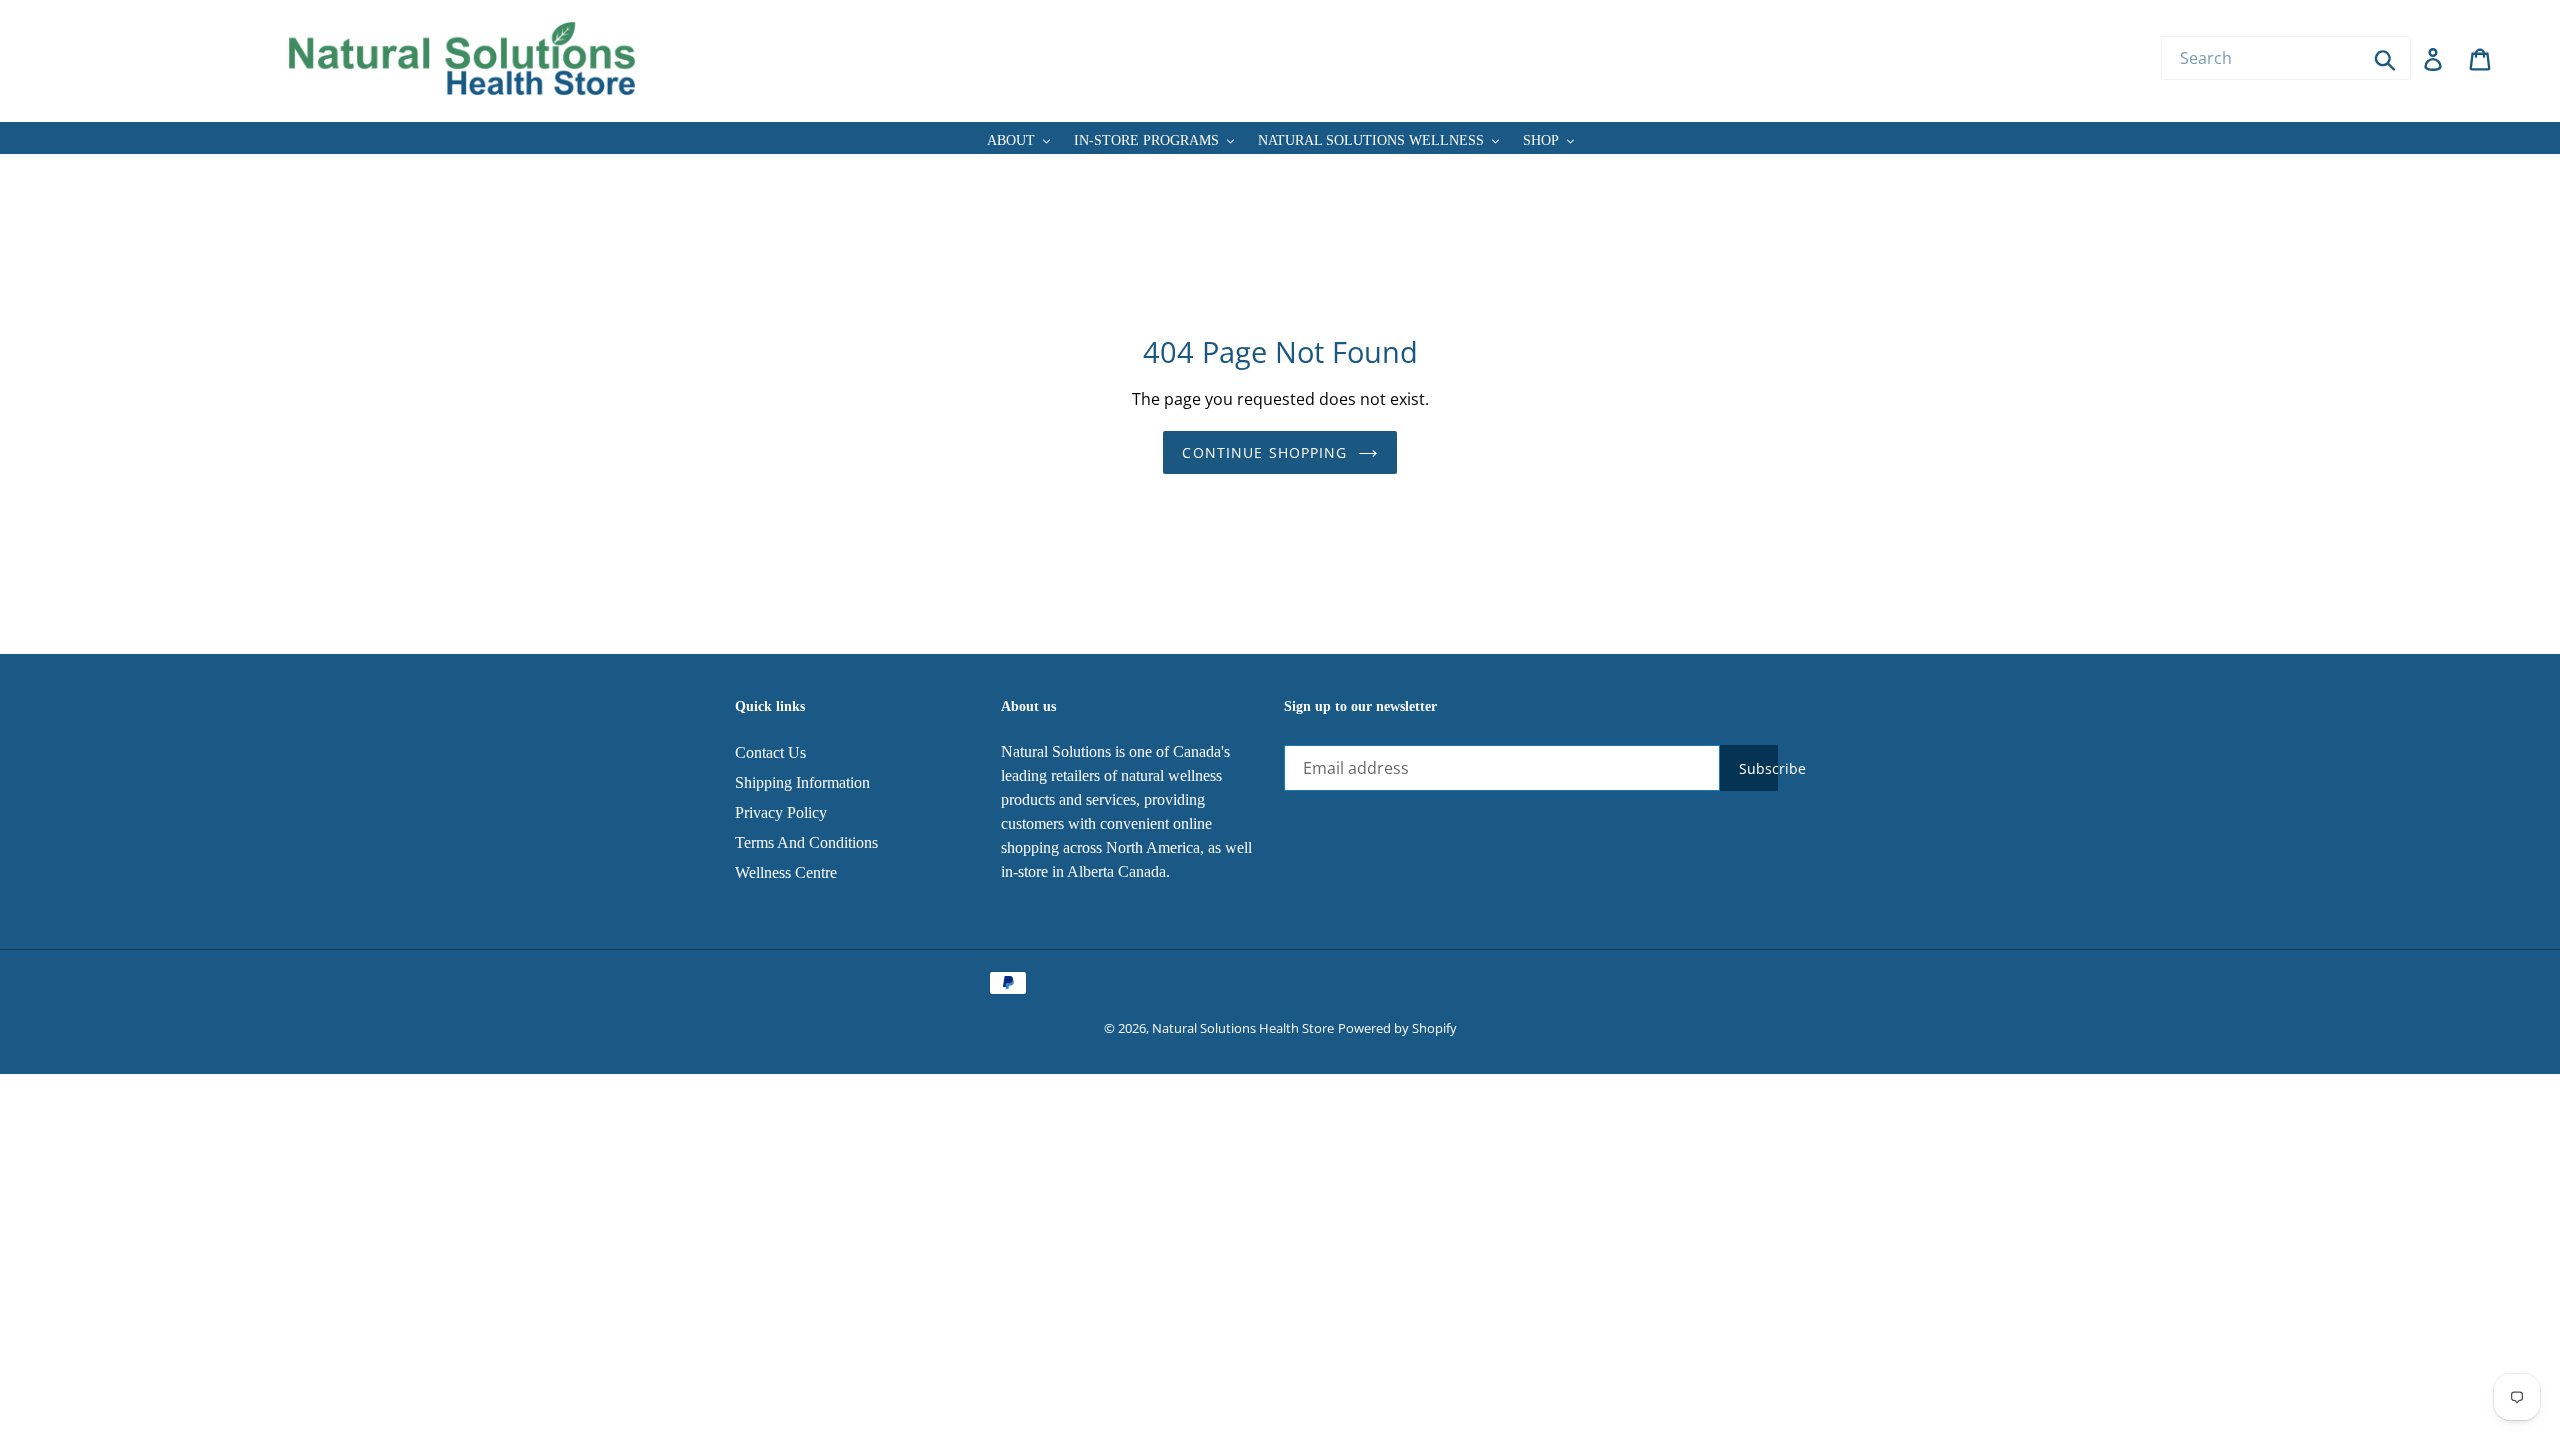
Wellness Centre (786, 872)
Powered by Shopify (1397, 1028)
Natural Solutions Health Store (1243, 1028)
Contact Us (770, 752)
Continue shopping (1264, 452)
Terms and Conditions (806, 842)
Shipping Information (802, 782)
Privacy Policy (781, 812)
